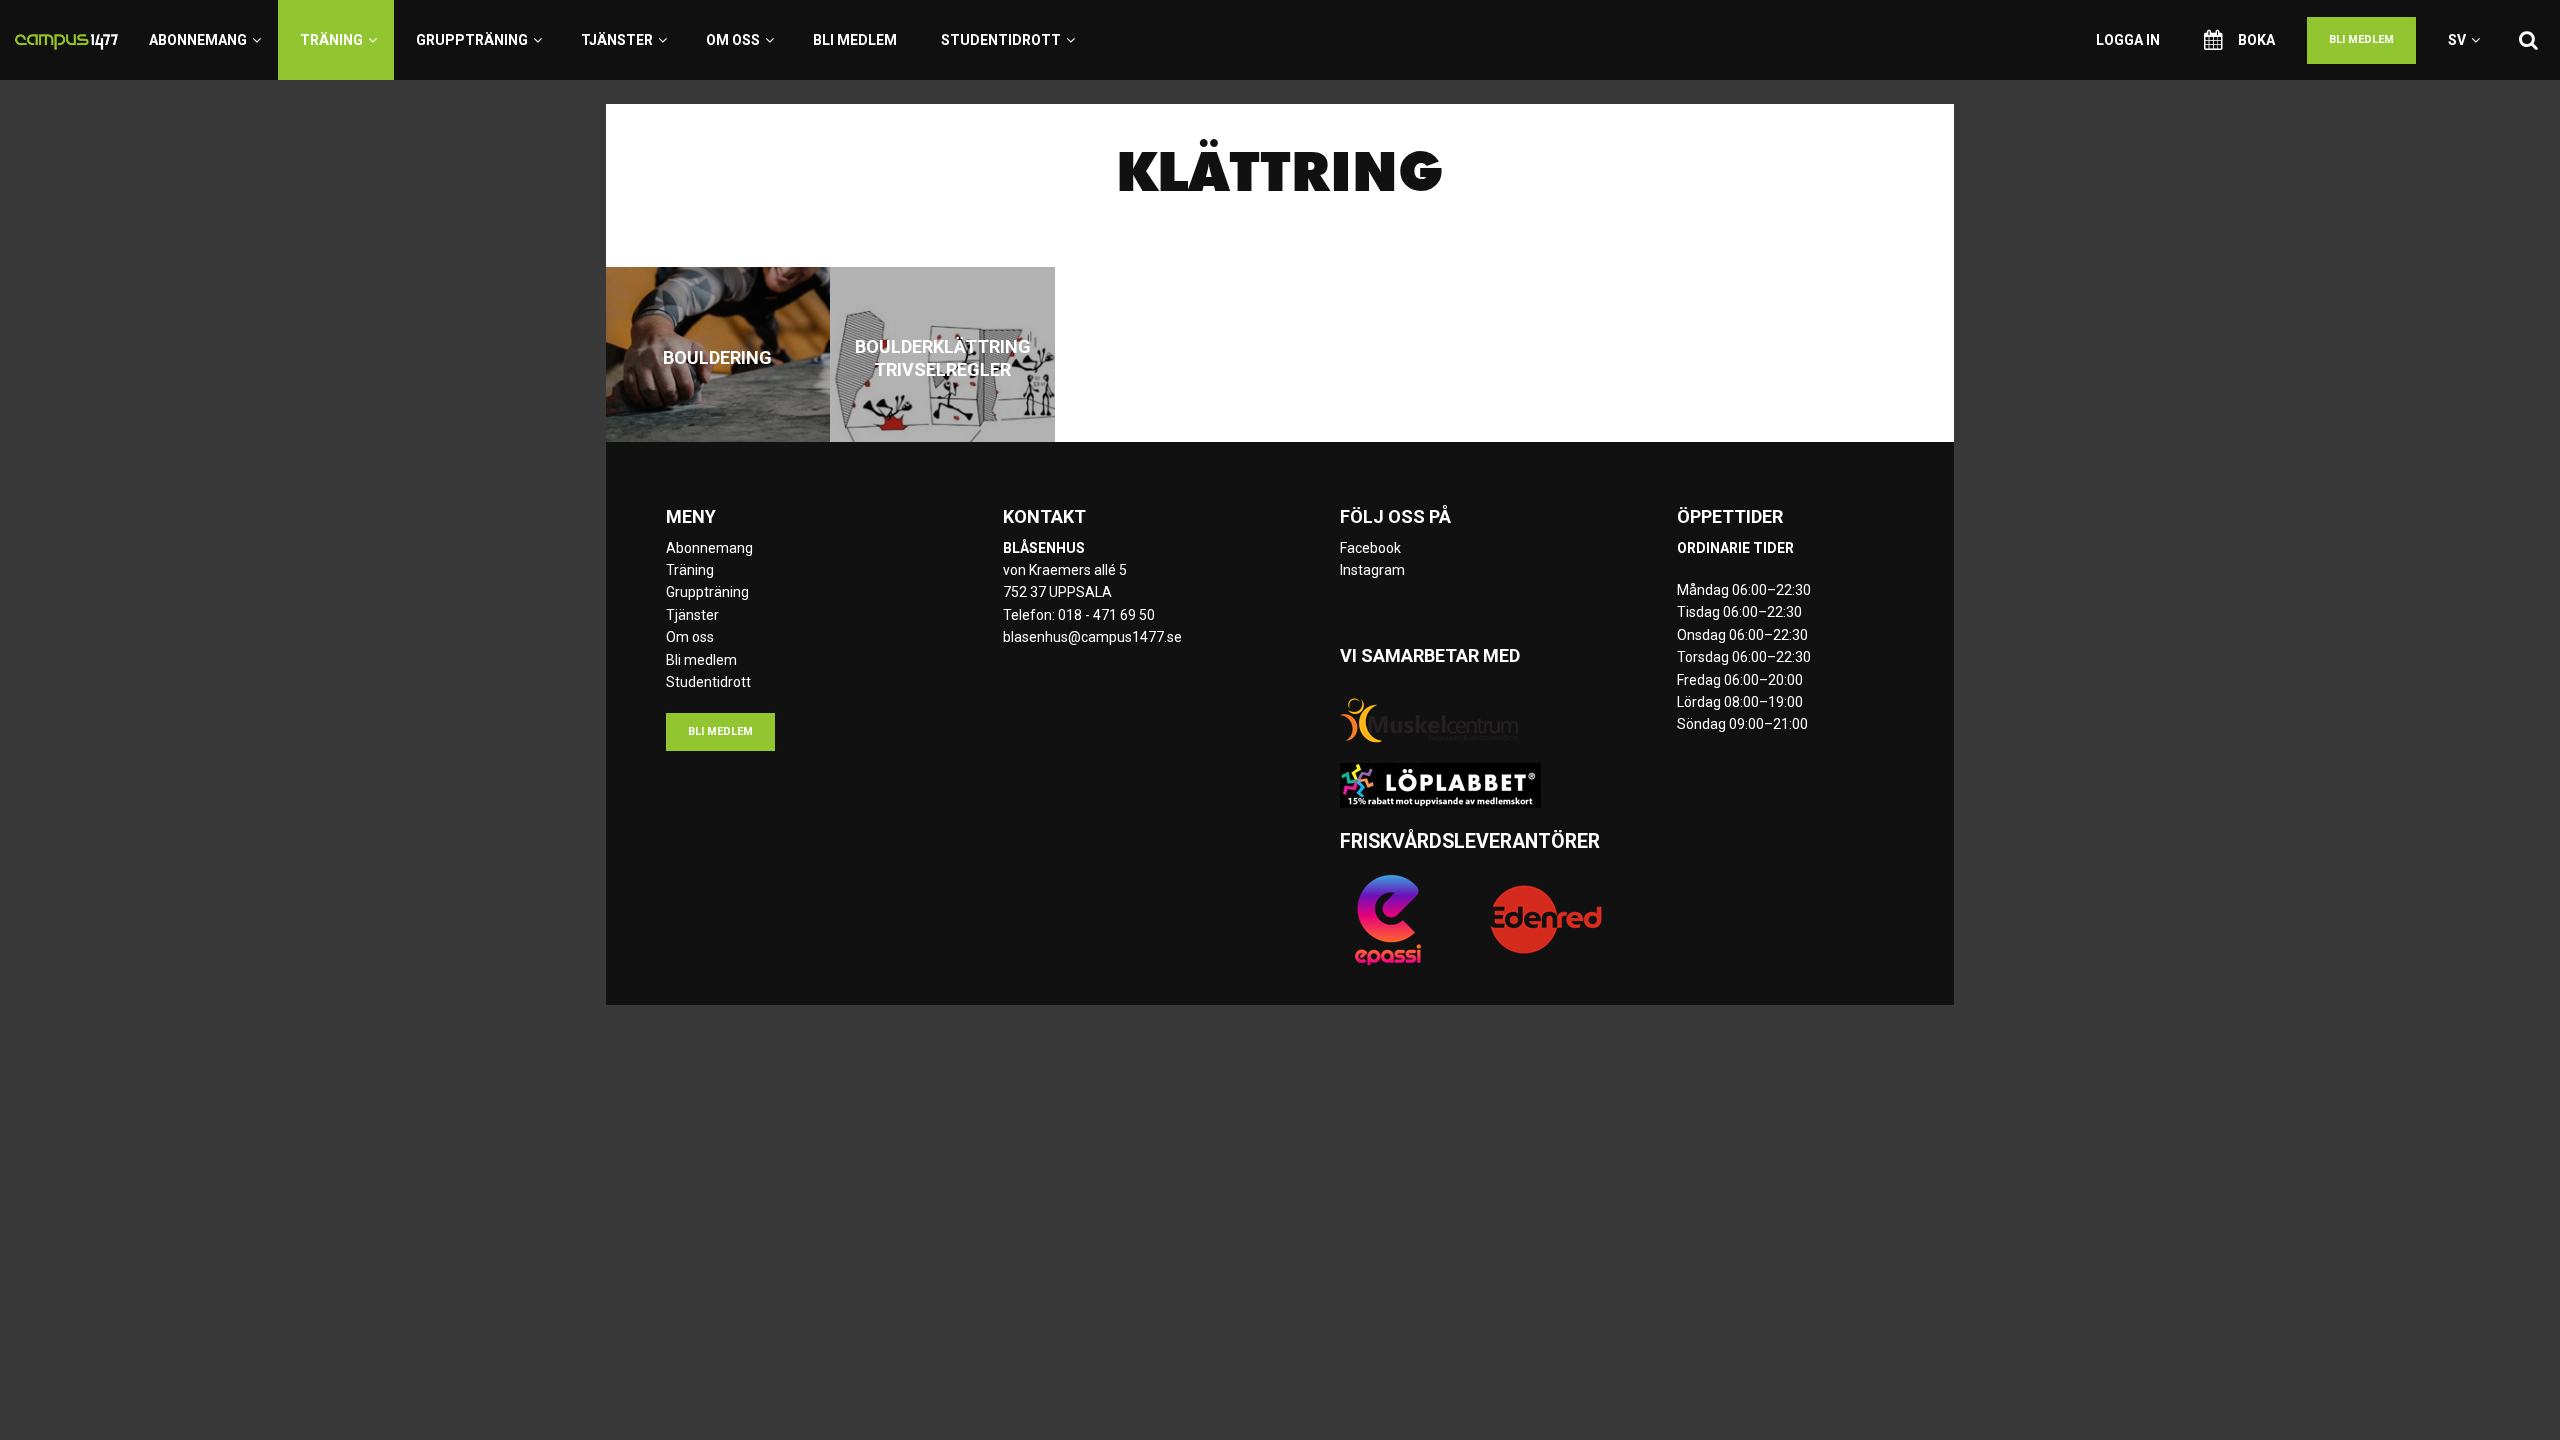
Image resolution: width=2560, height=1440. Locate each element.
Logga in (2128, 40)
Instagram (1372, 570)
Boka (2256, 40)
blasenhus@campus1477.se (1092, 637)
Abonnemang (198, 40)
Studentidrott (1001, 40)
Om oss (733, 40)
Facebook (1370, 548)
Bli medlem (855, 40)
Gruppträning (472, 40)
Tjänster (617, 40)
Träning (331, 40)
